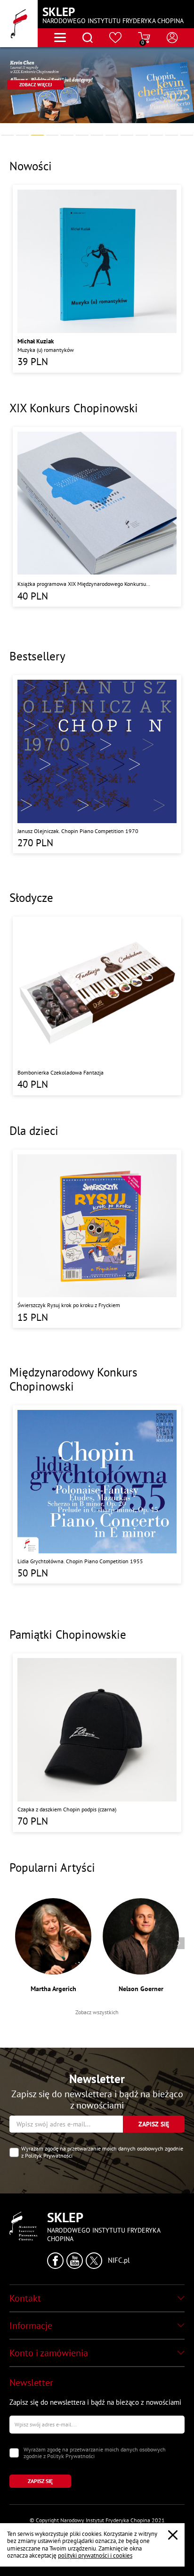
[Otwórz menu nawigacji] (60, 38)
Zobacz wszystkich (97, 2012)
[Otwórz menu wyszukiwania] (88, 38)
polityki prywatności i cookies (95, 2555)
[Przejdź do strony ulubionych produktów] (116, 38)
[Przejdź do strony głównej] (19, 24)
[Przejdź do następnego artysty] (179, 1943)
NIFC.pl (119, 2260)
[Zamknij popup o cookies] (173, 2535)
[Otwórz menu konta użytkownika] (172, 38)
